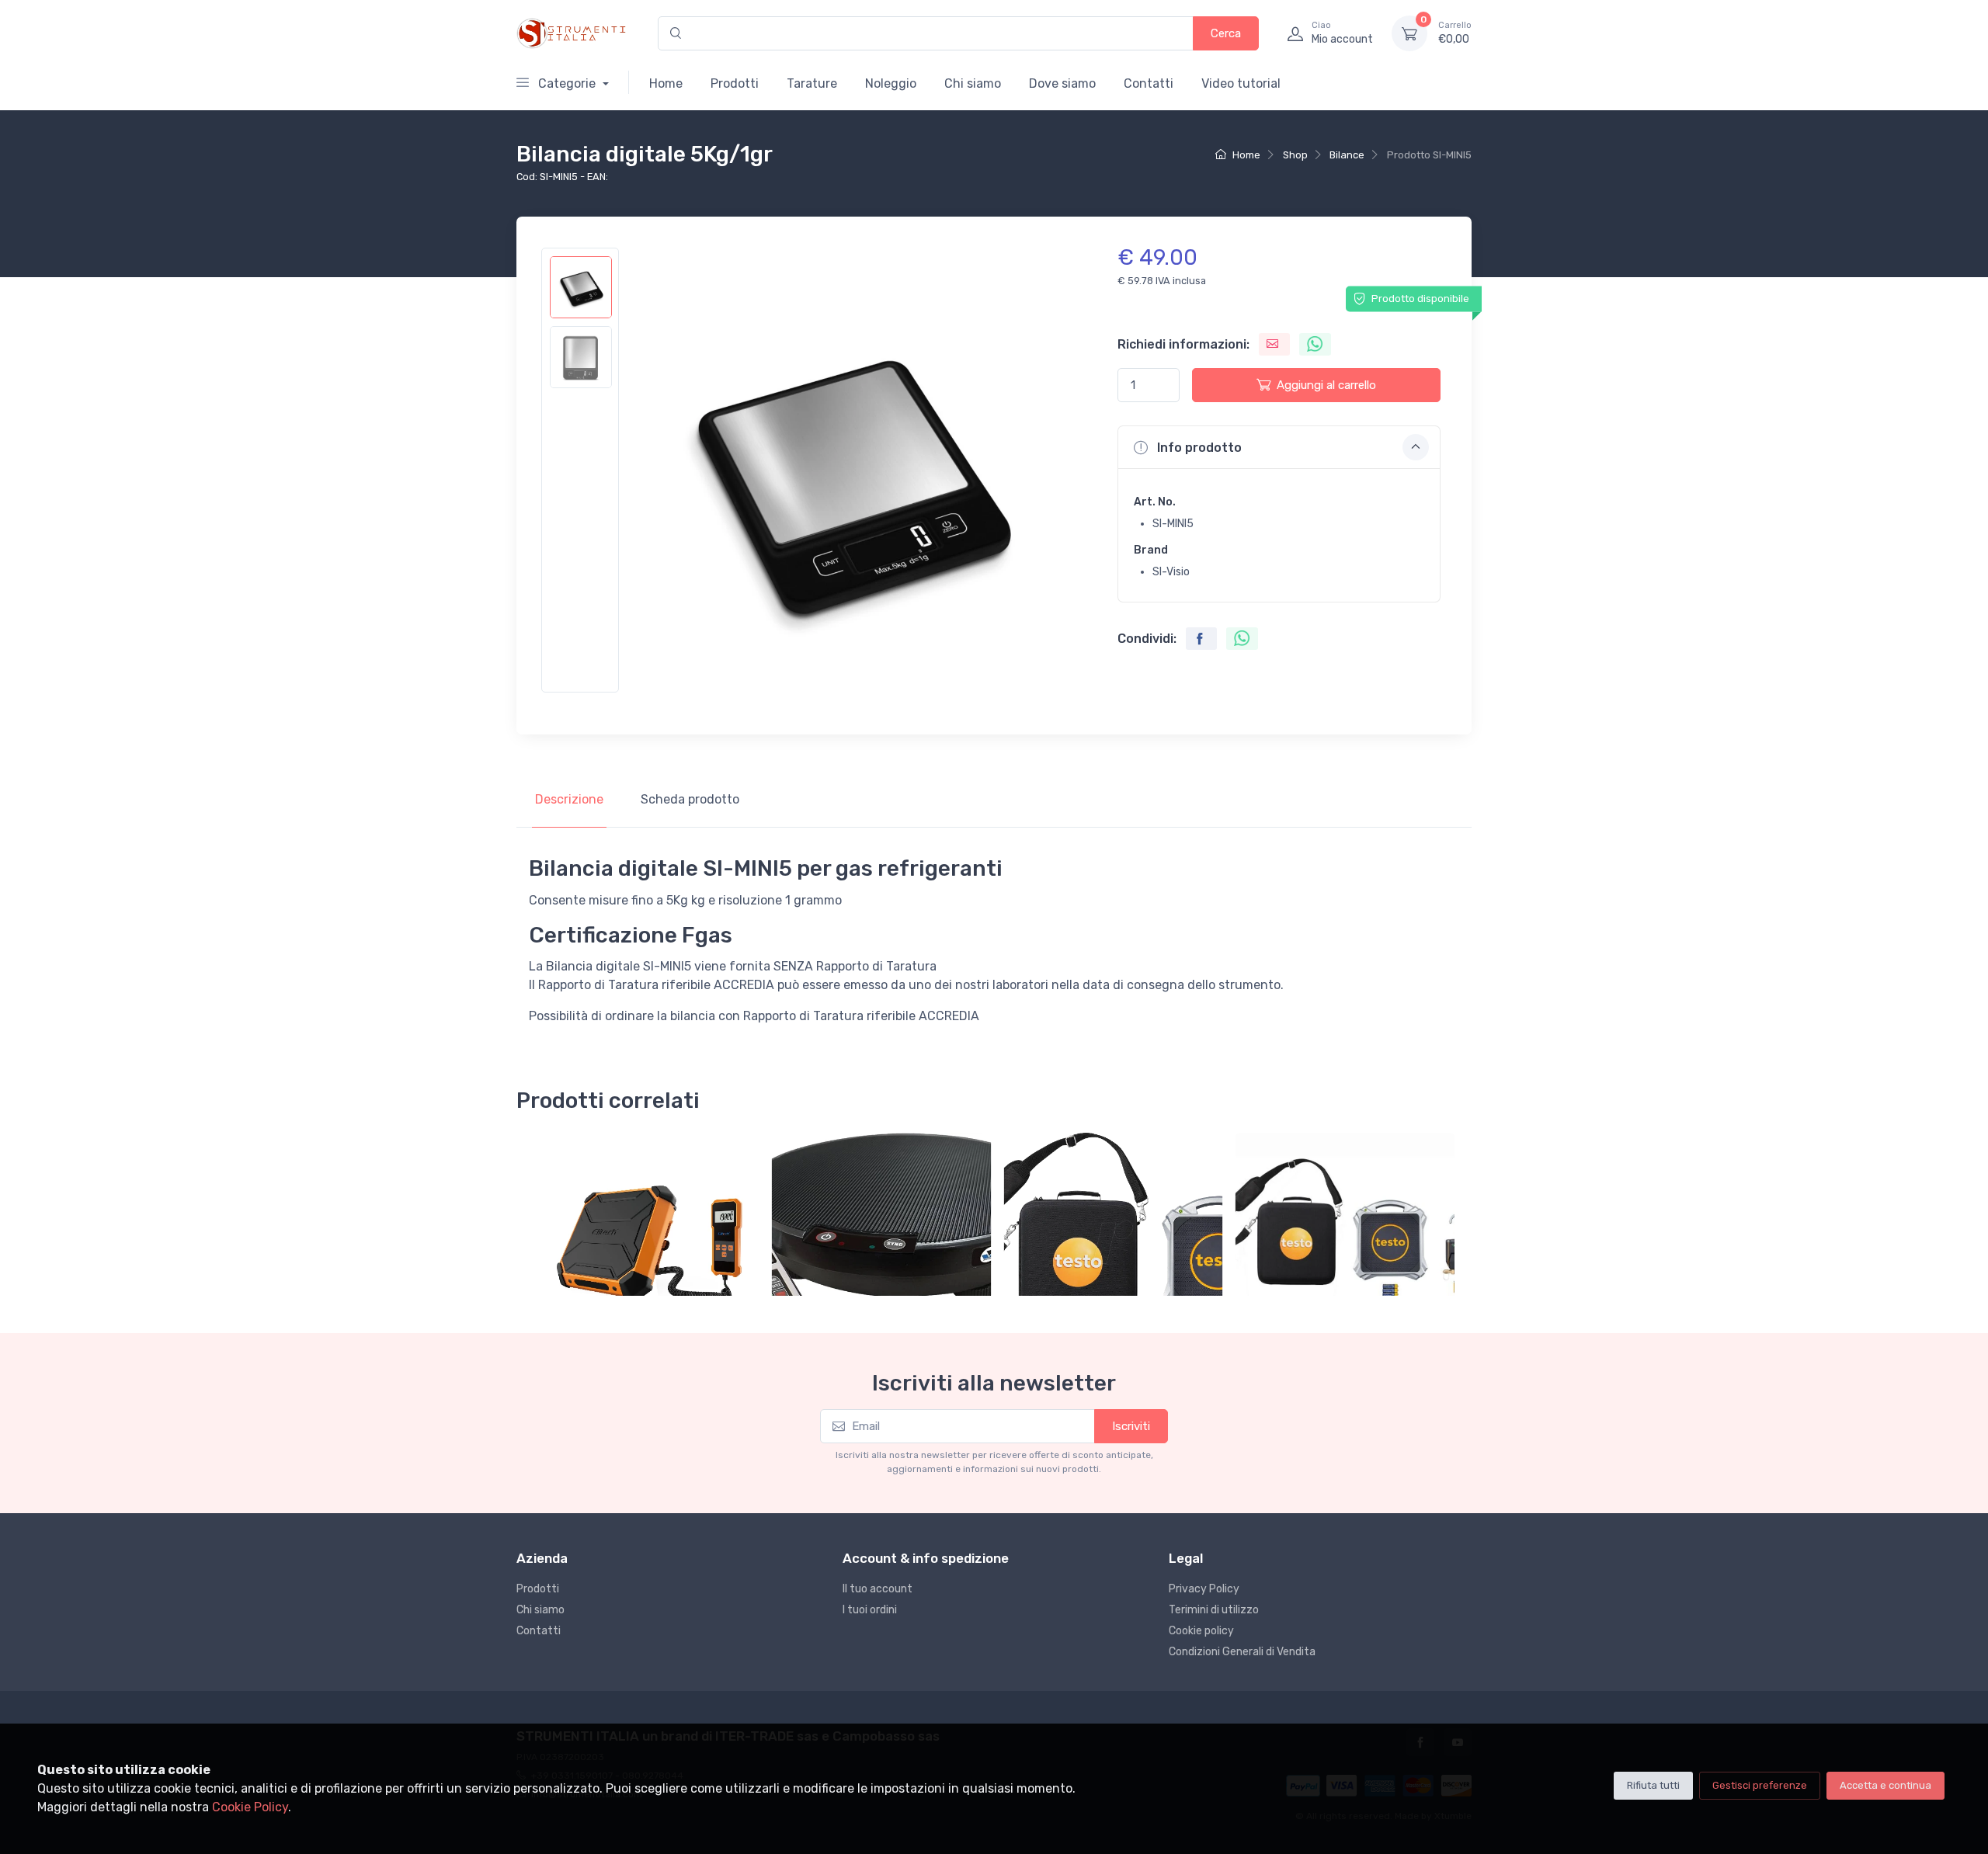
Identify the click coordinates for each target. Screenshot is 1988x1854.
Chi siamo (973, 83)
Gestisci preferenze (1760, 1785)
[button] (1279, 447)
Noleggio (891, 83)
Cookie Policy (250, 1807)
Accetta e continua (1885, 1785)
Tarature (812, 83)
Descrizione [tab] (569, 799)
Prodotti (735, 83)
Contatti (1149, 83)
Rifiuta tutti (1653, 1785)
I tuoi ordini (870, 1610)
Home (666, 83)
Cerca (1226, 33)
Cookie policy (1201, 1631)
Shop (1295, 155)
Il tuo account (878, 1589)
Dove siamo (1062, 83)
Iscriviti (1131, 1426)
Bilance (1347, 155)
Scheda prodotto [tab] (690, 799)
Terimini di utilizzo (1214, 1610)
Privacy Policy (1204, 1589)
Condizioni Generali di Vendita (1242, 1652)
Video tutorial (1241, 83)
